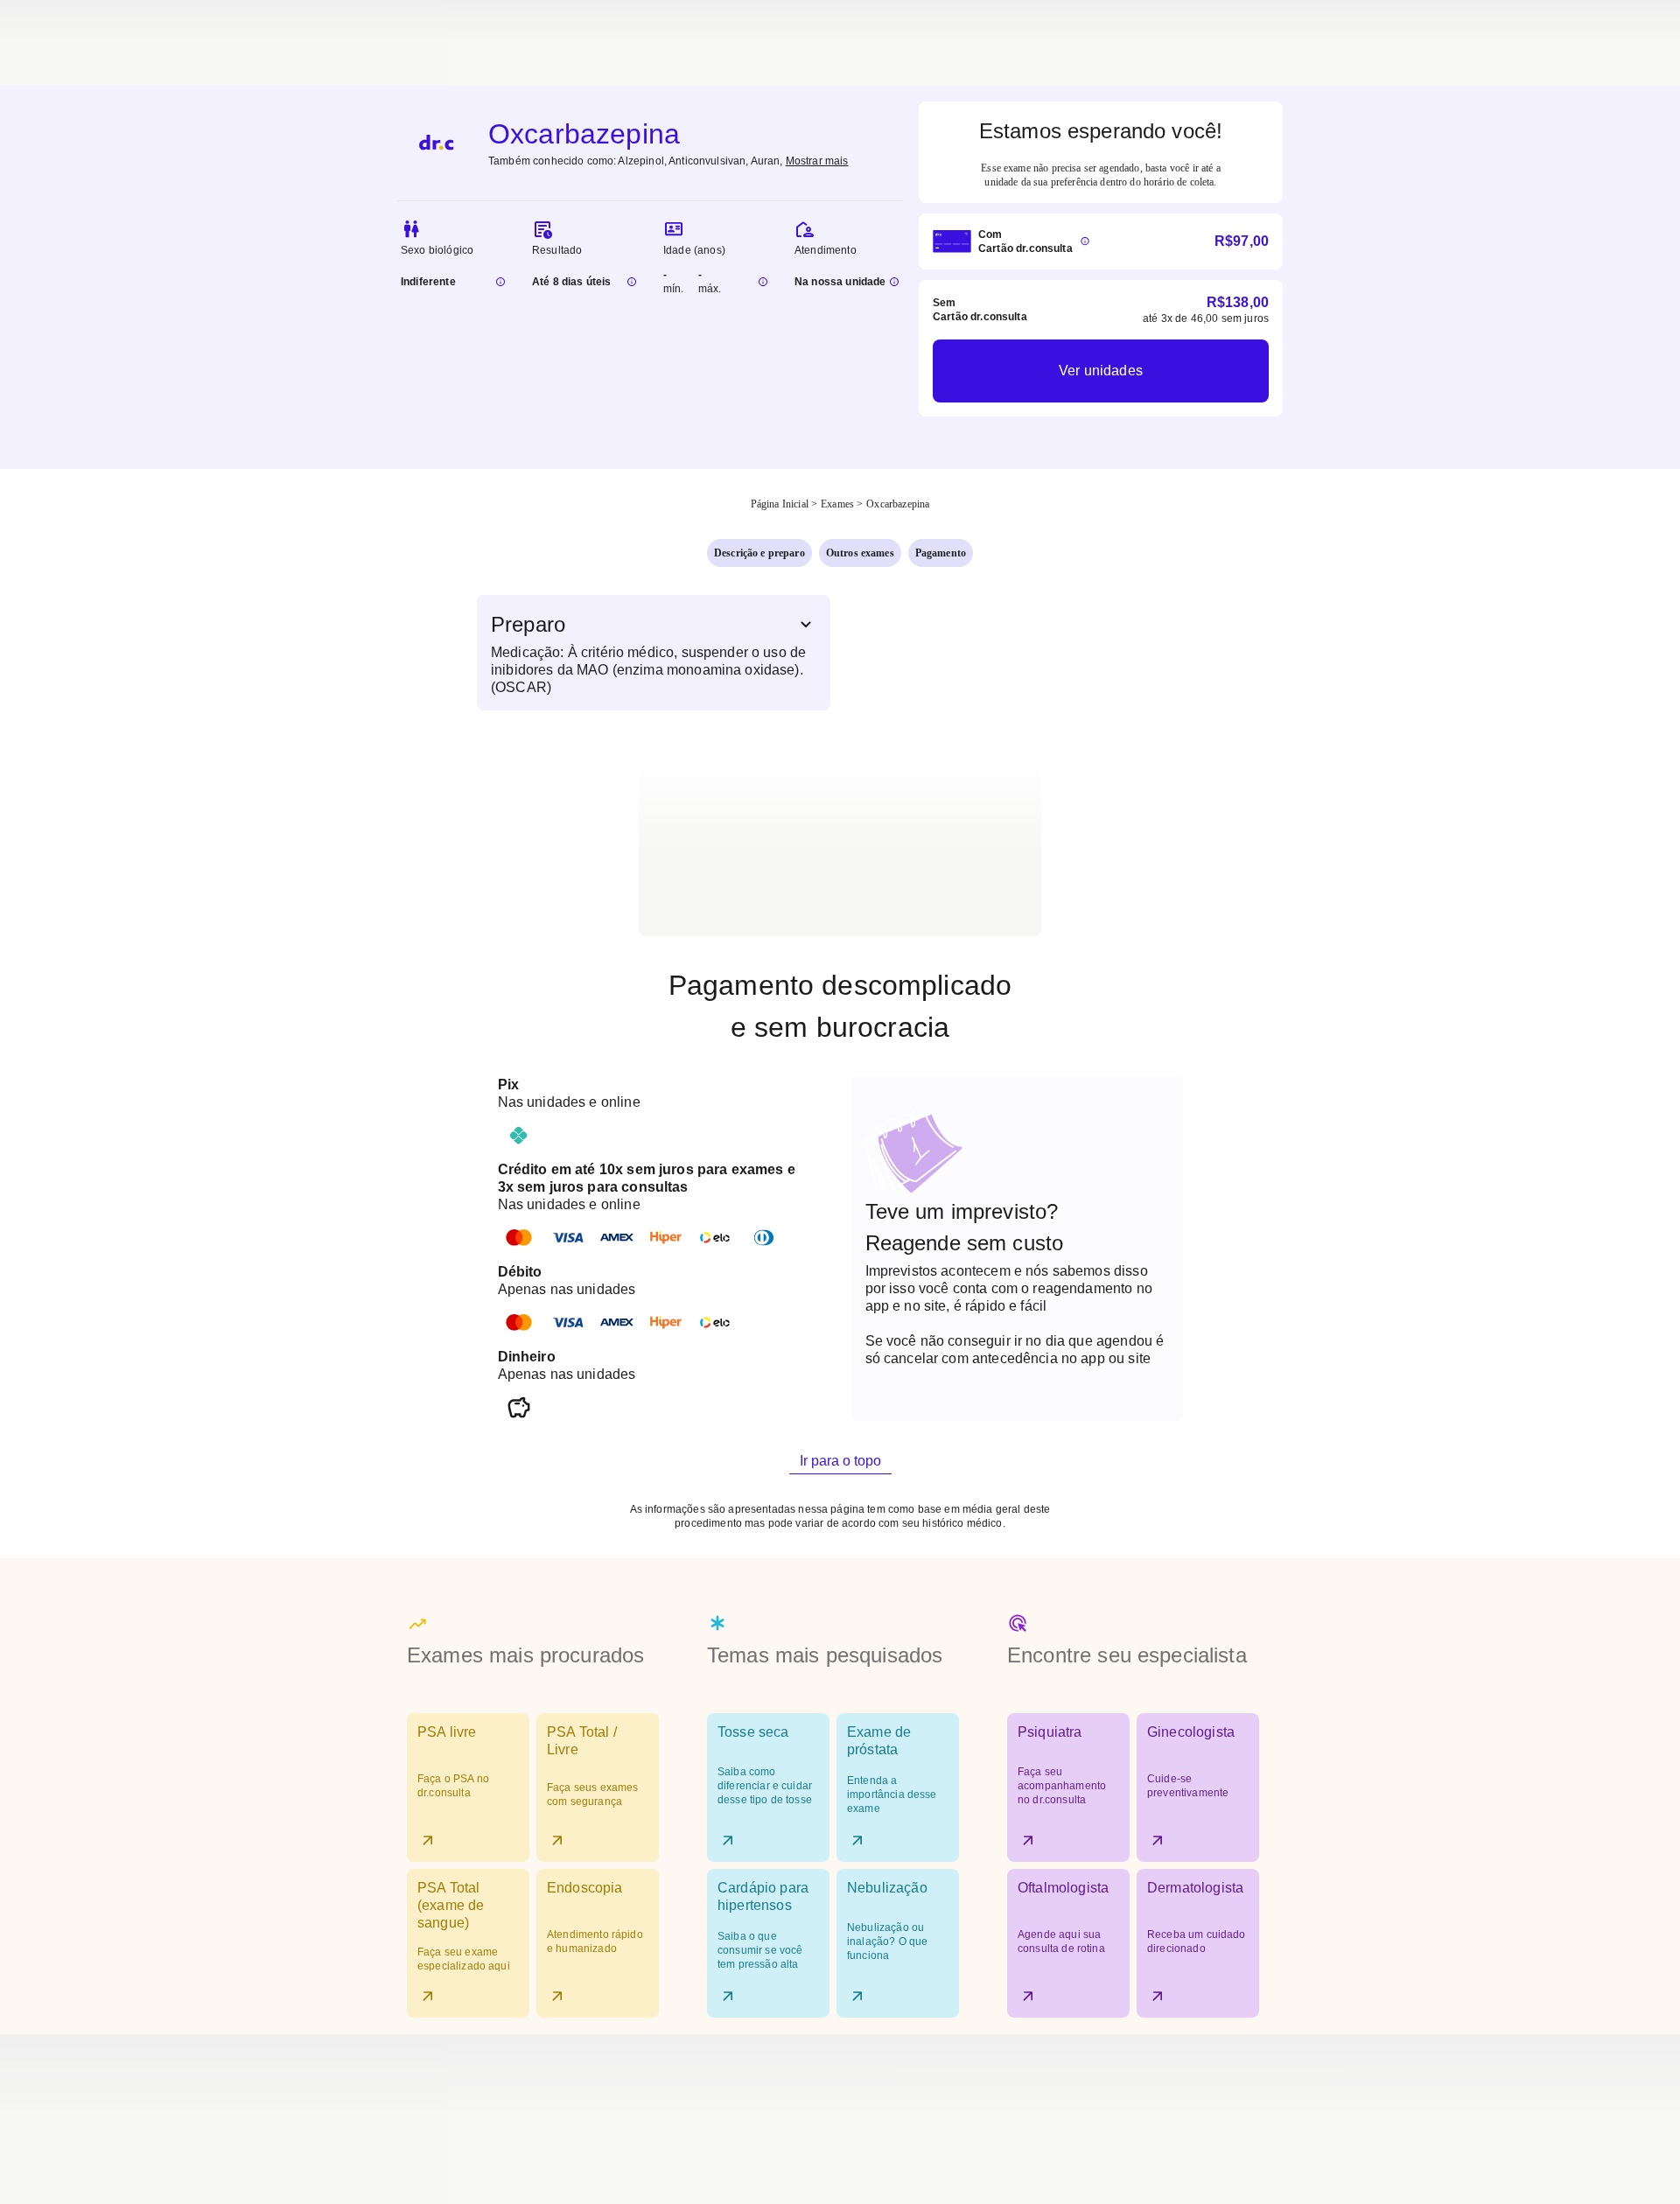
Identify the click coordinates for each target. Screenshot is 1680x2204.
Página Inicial (780, 504)
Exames (837, 504)
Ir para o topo (840, 1461)
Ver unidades (1101, 371)
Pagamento (941, 553)
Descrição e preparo (759, 553)
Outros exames (860, 553)
